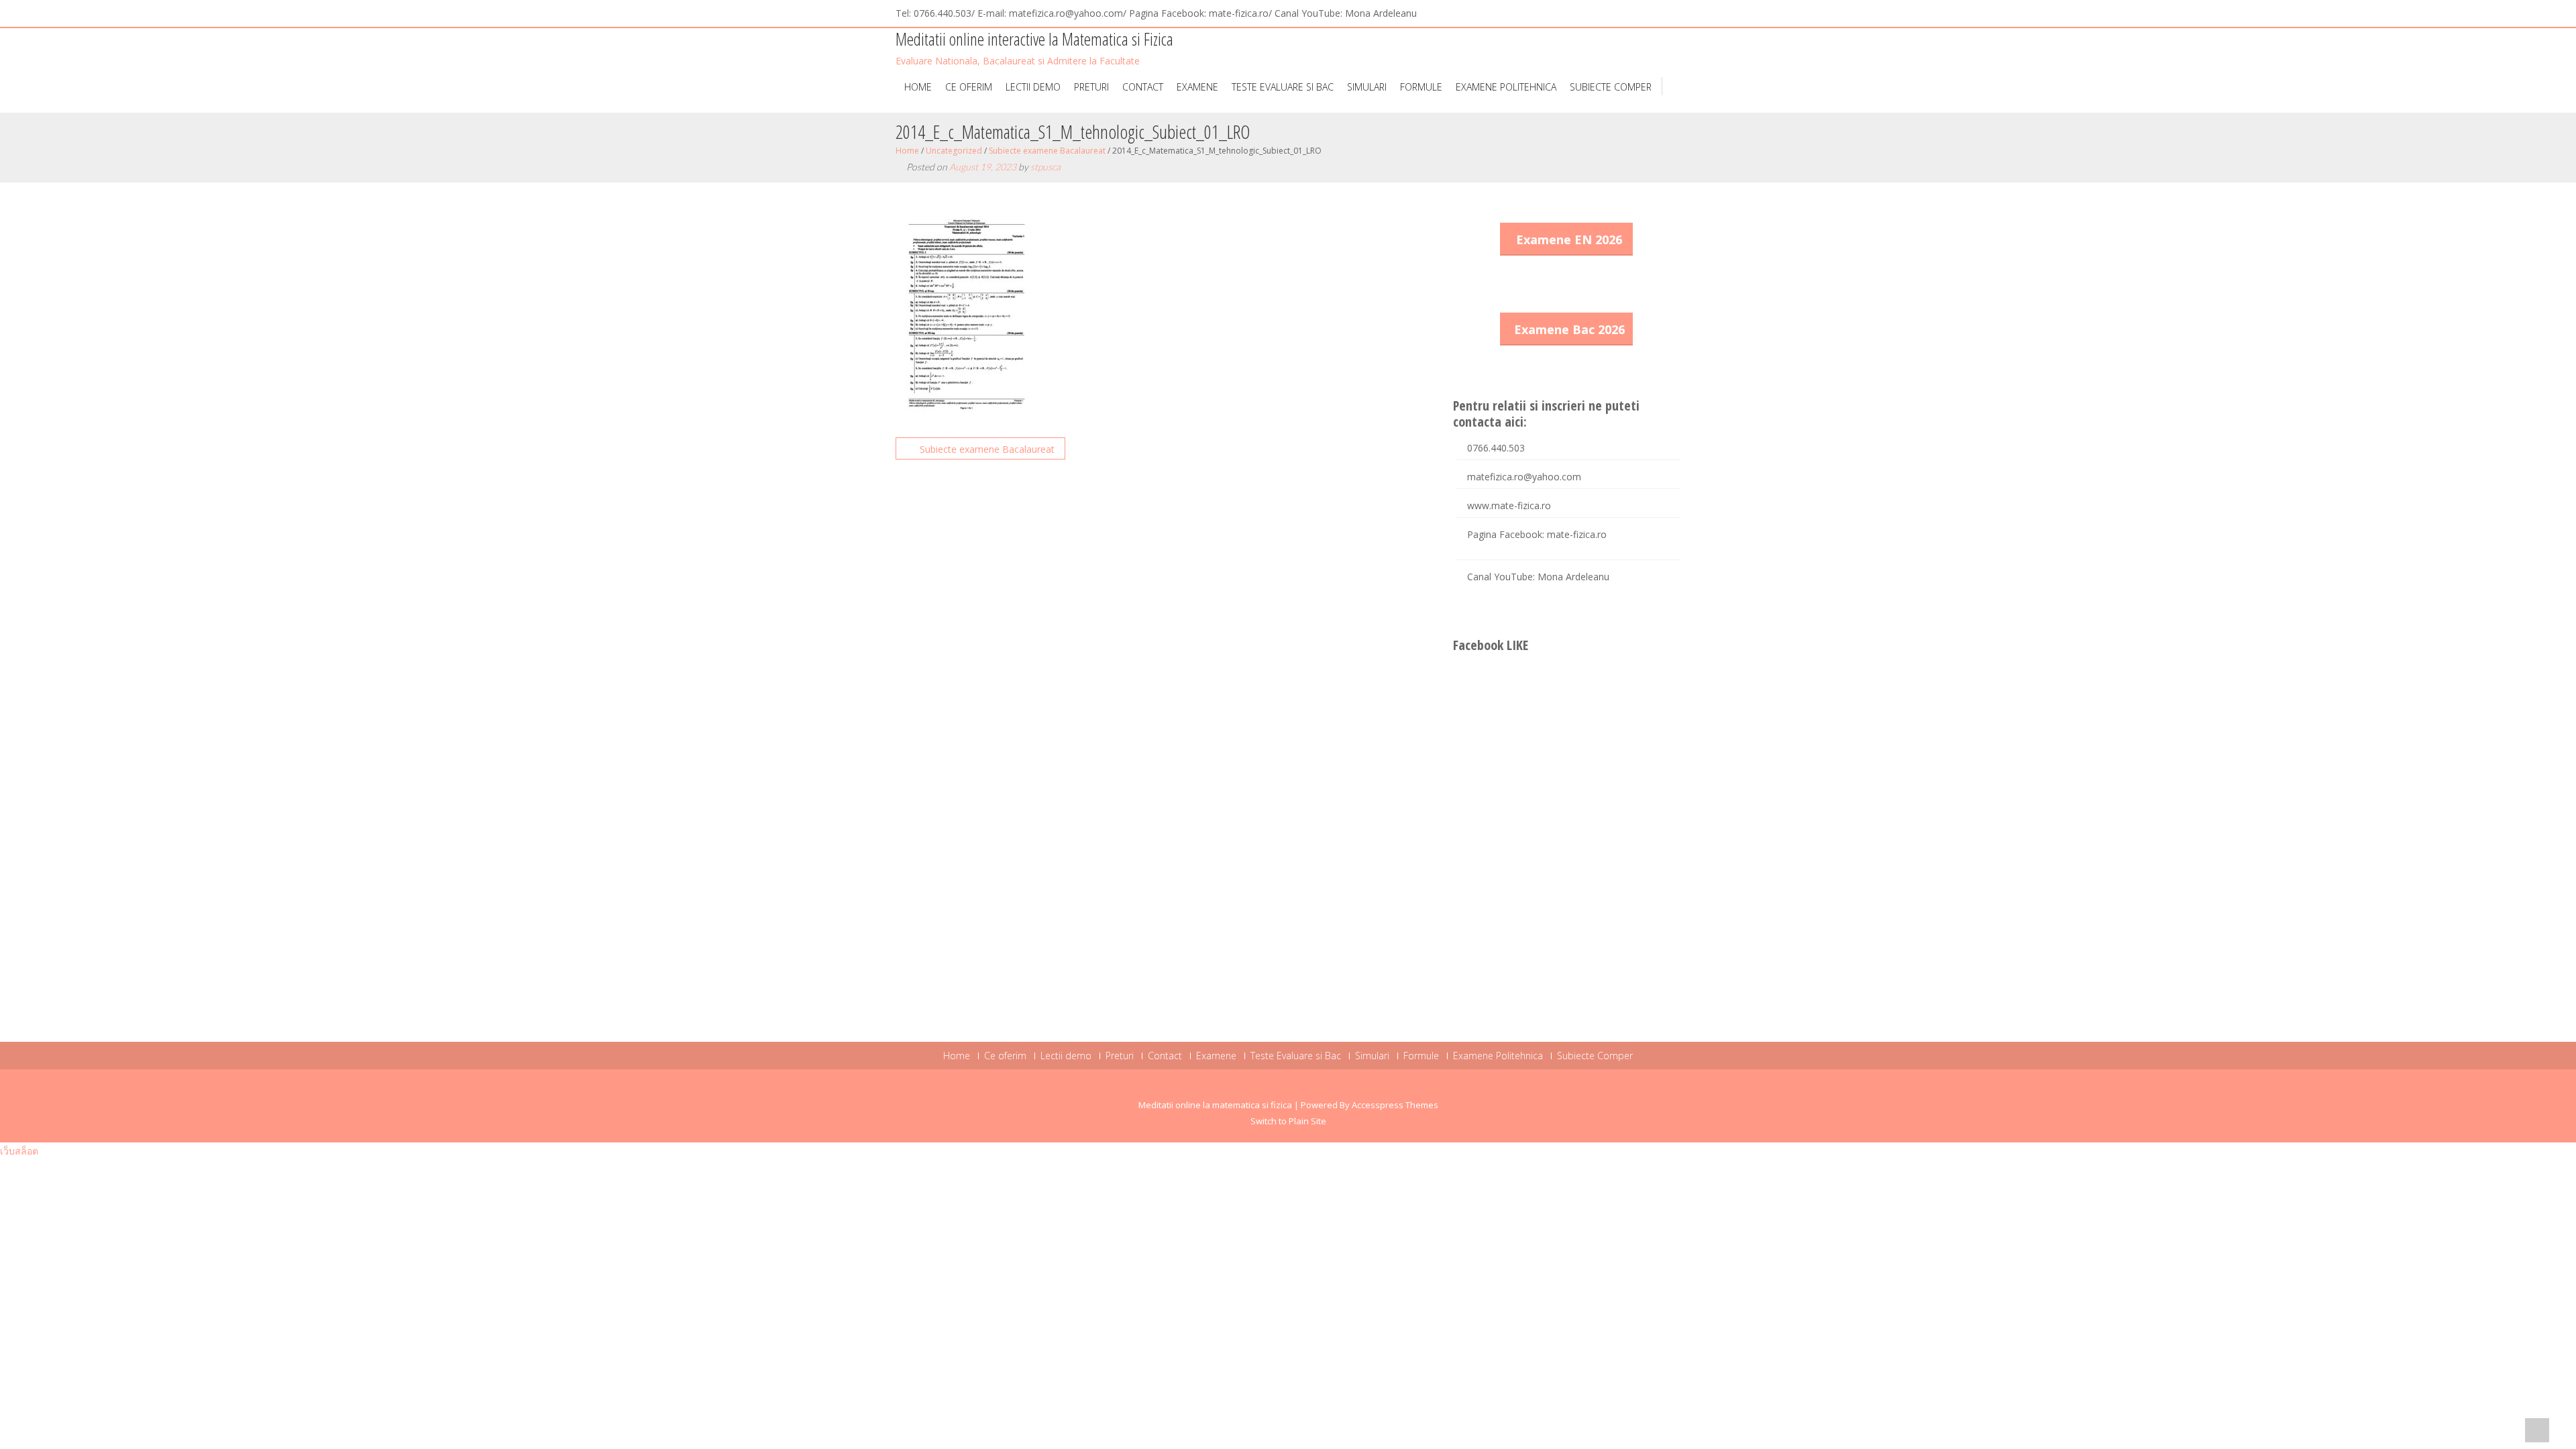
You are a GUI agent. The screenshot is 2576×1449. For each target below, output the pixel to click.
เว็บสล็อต (19, 1151)
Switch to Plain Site (1288, 1121)
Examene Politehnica (1506, 87)
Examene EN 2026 (1569, 239)
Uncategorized (954, 151)
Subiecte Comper (1611, 87)
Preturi (1091, 87)
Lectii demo (1033, 87)
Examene (1197, 87)
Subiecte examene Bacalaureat (1047, 151)
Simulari (1367, 87)
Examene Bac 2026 (1569, 329)
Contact (1143, 87)
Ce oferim (969, 87)
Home (918, 87)
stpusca (1045, 167)
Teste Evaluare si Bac (1283, 87)
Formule (1421, 87)
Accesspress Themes (1395, 1105)
